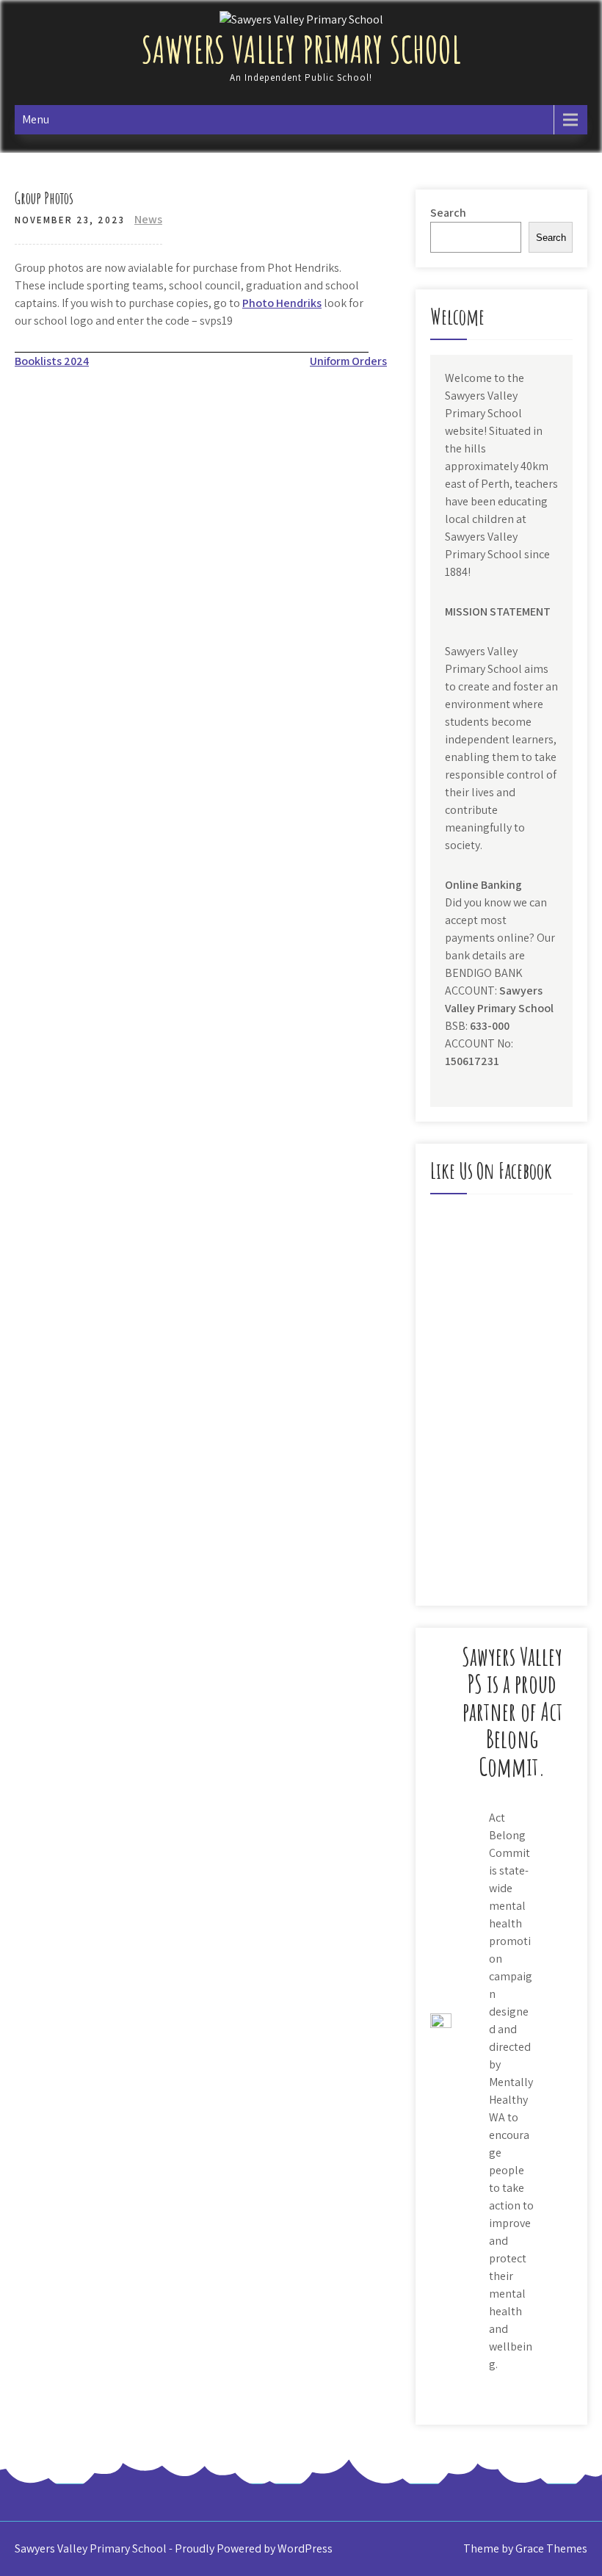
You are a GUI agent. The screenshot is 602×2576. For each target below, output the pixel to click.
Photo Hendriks (282, 303)
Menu (36, 119)
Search (448, 213)
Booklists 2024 (52, 361)
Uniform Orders (348, 361)
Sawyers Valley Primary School (301, 49)
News (148, 219)
